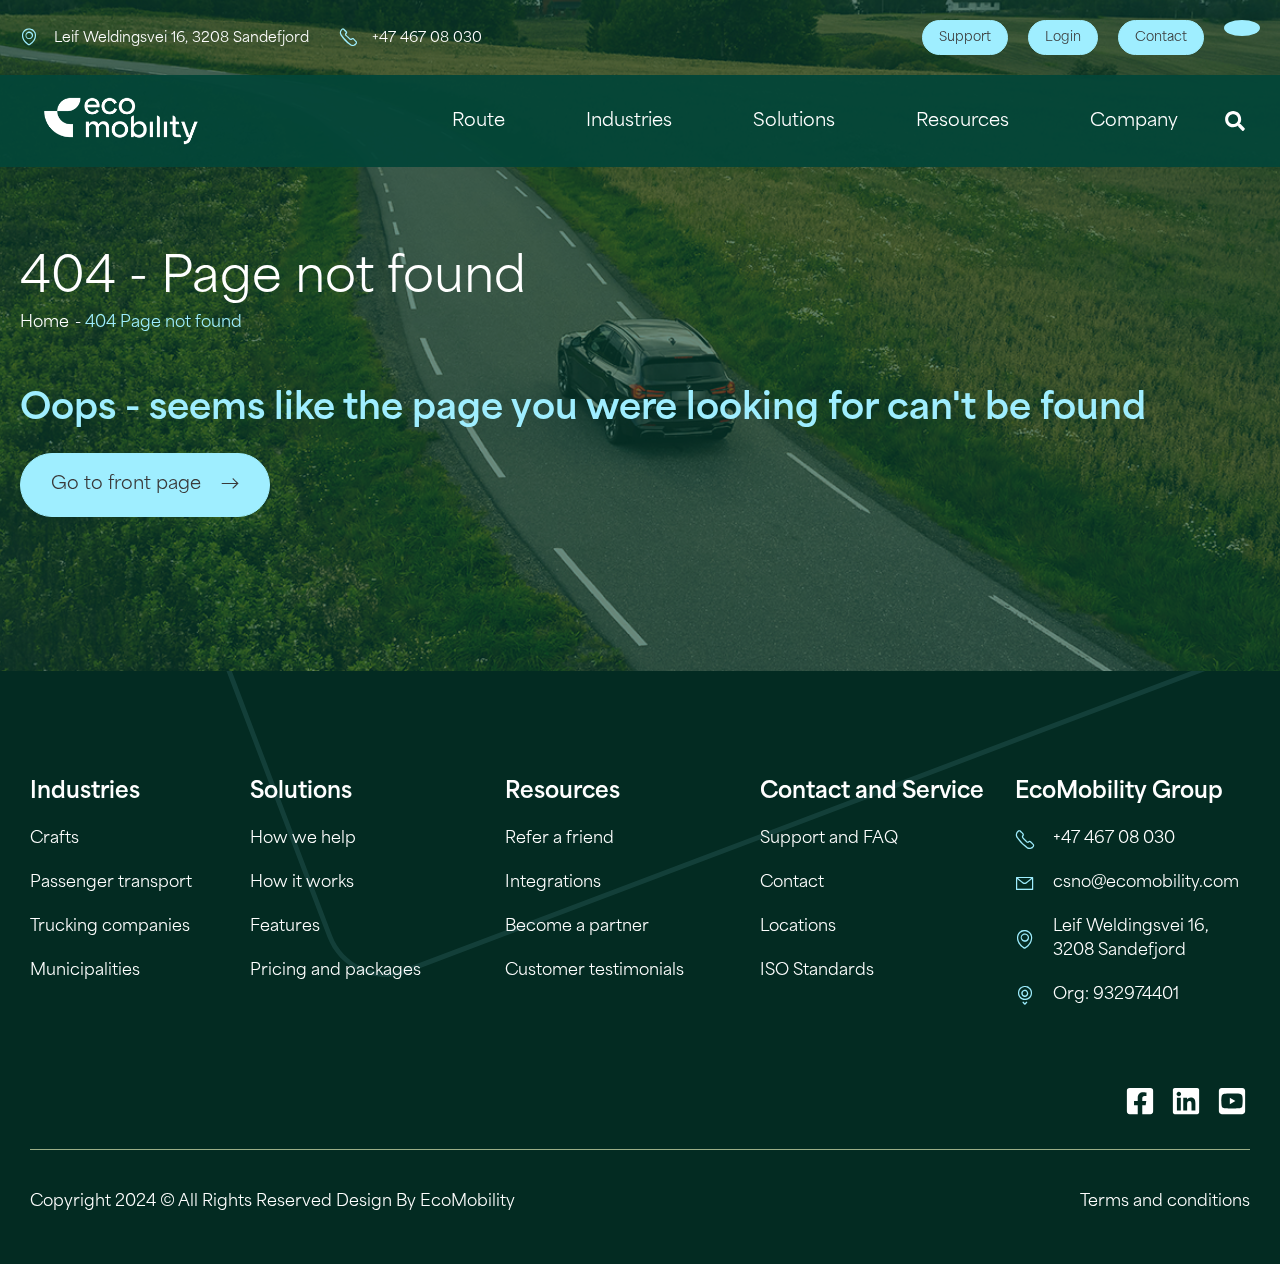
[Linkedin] (1186, 1101)
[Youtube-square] (1232, 1101)
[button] (1235, 121)
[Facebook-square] (1140, 1101)
